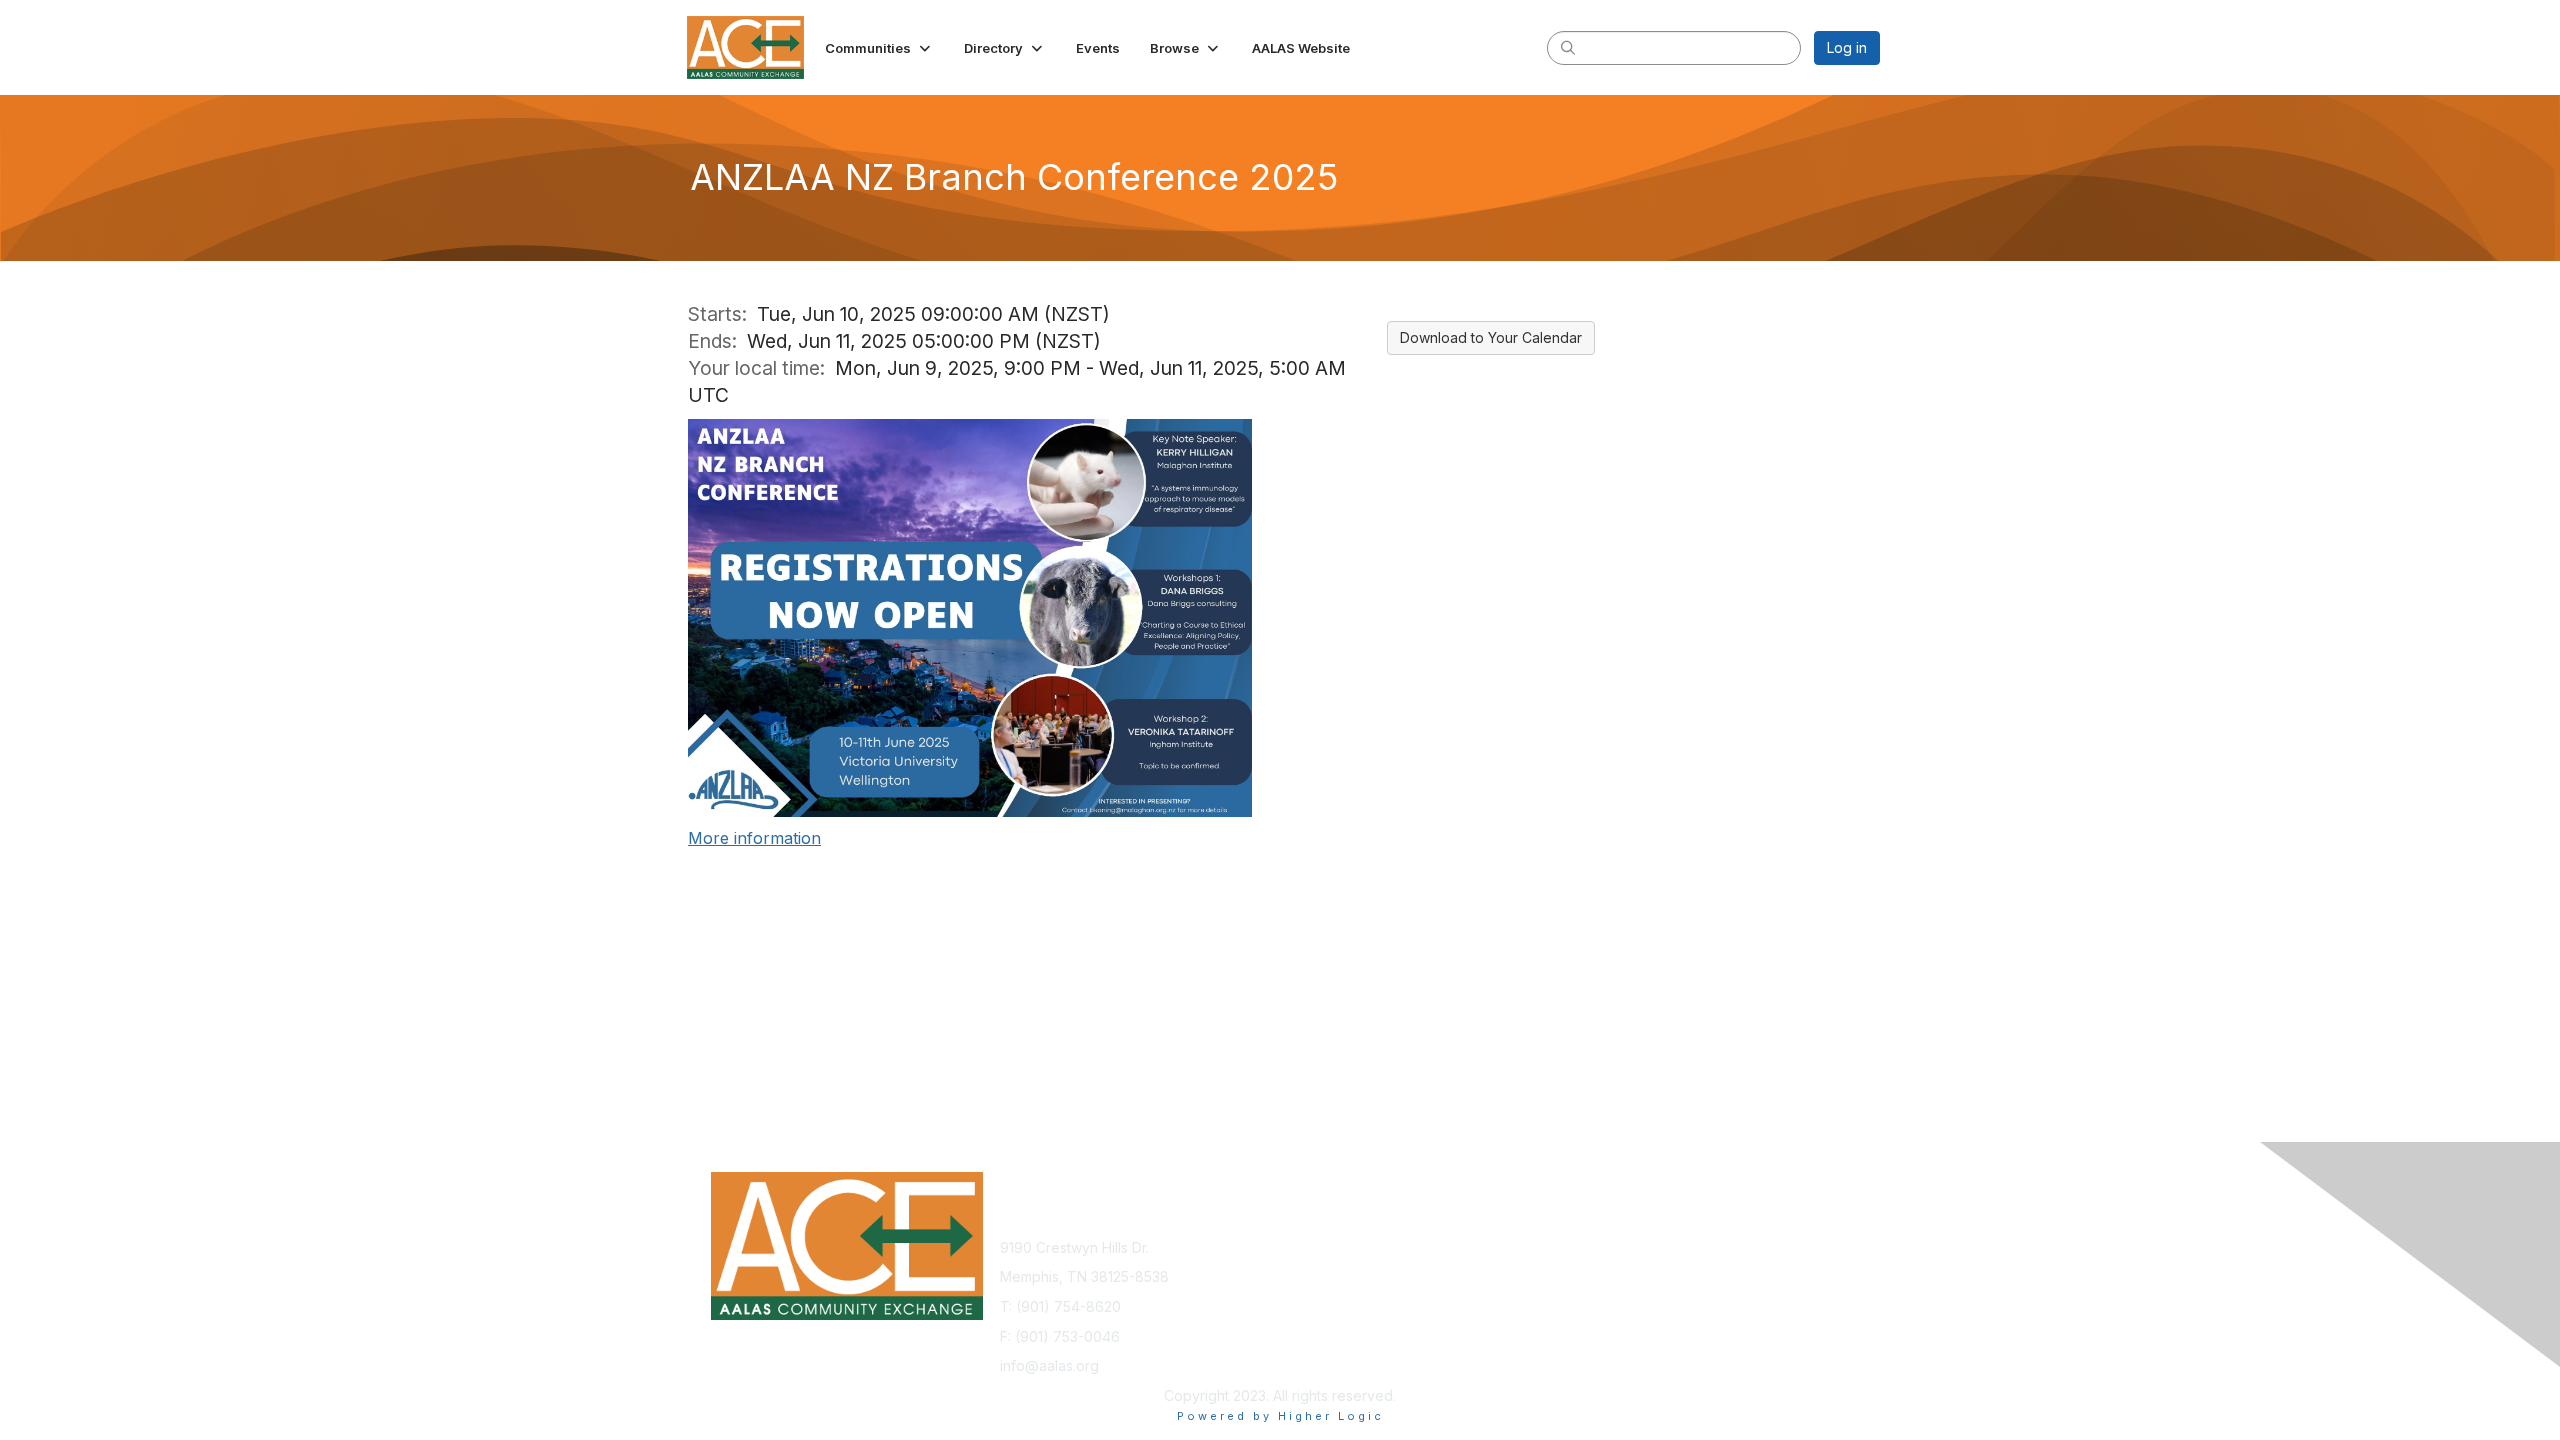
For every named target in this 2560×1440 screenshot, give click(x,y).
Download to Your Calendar (1491, 337)
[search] (1568, 47)
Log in (1847, 47)
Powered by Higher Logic (1280, 1416)
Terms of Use (1621, 1266)
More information (754, 838)
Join (1302, 1247)
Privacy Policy (1623, 1247)
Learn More (1326, 1266)
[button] (879, 48)
